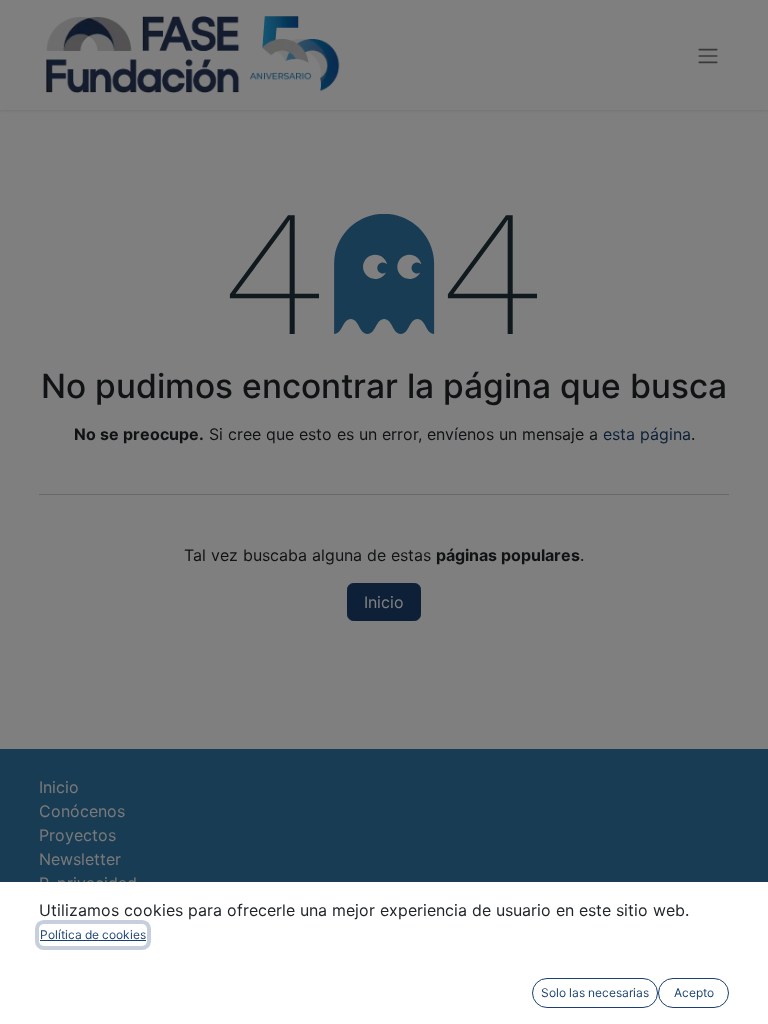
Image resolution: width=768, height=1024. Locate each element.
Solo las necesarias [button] (595, 992)
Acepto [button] (694, 992)
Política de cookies (93, 934)
